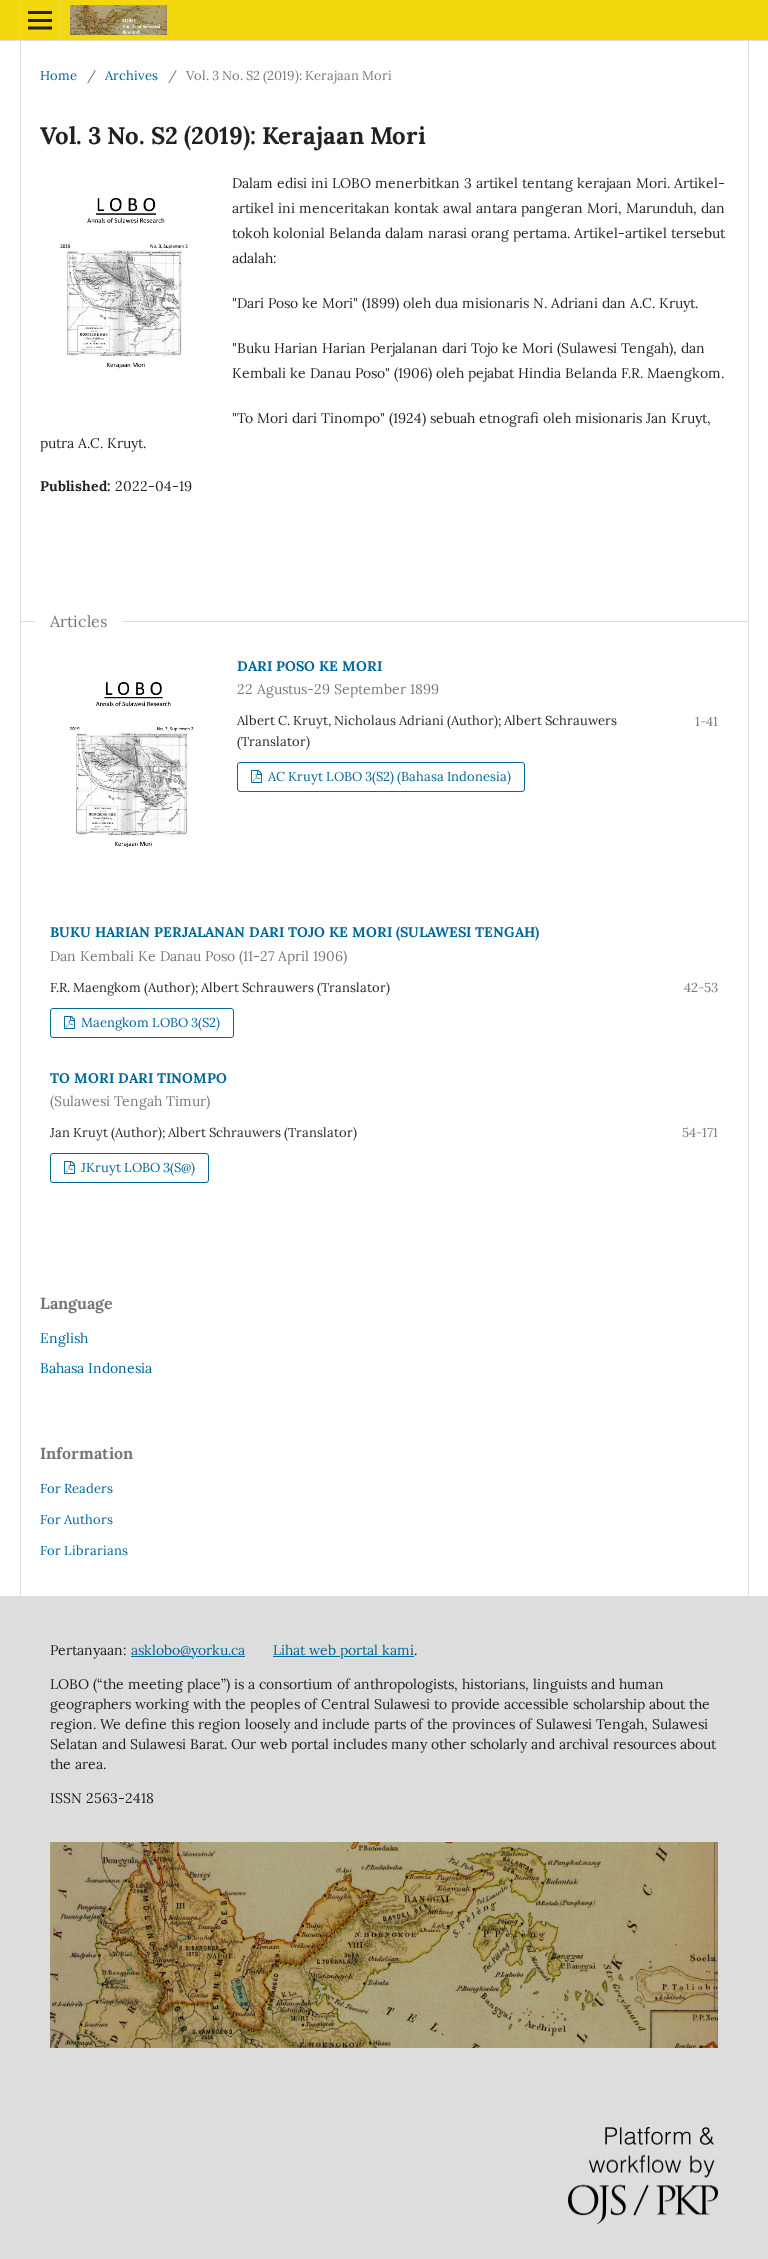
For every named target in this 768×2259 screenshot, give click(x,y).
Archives (131, 75)
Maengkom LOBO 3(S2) (149, 1022)
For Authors (76, 1519)
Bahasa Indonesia (96, 1368)
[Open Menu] (40, 20)
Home (58, 75)
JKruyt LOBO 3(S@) (136, 1167)
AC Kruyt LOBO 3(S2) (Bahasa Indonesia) (388, 776)
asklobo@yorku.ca (188, 1650)
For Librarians (84, 1550)
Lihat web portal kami (343, 1650)
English (64, 1338)
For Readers (76, 1488)
